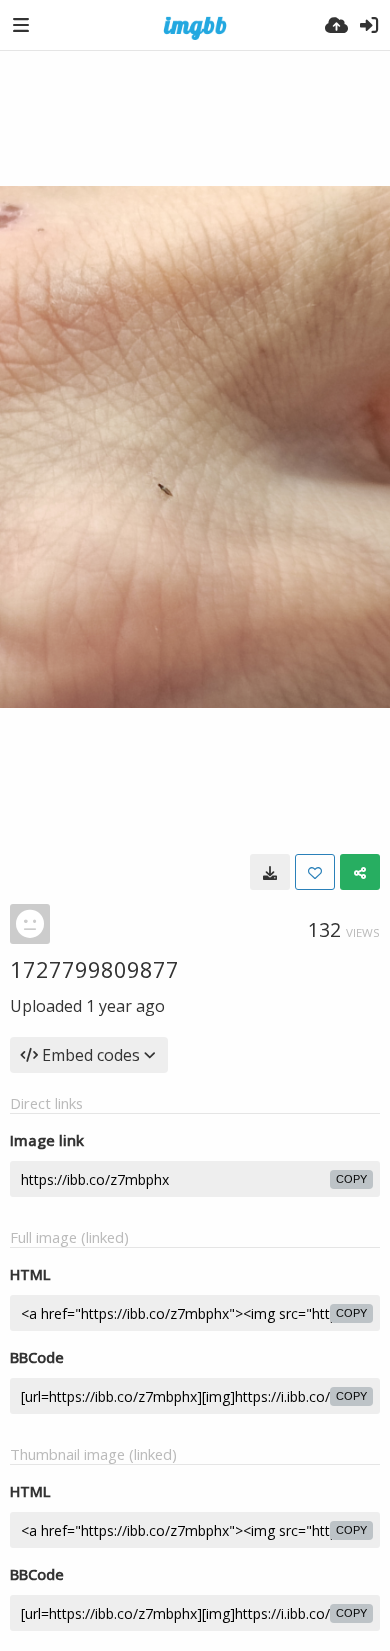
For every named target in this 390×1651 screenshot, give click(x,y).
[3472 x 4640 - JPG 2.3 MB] (270, 872)
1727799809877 (94, 969)
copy (351, 1179)
